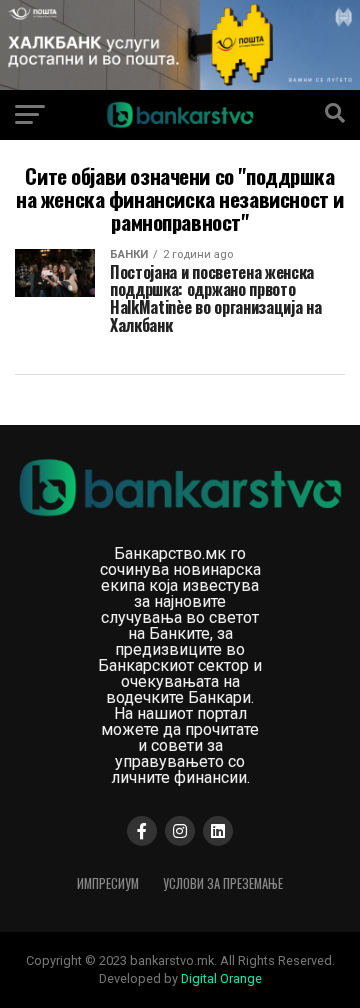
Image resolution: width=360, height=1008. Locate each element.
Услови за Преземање (223, 883)
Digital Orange (221, 978)
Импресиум (108, 883)
